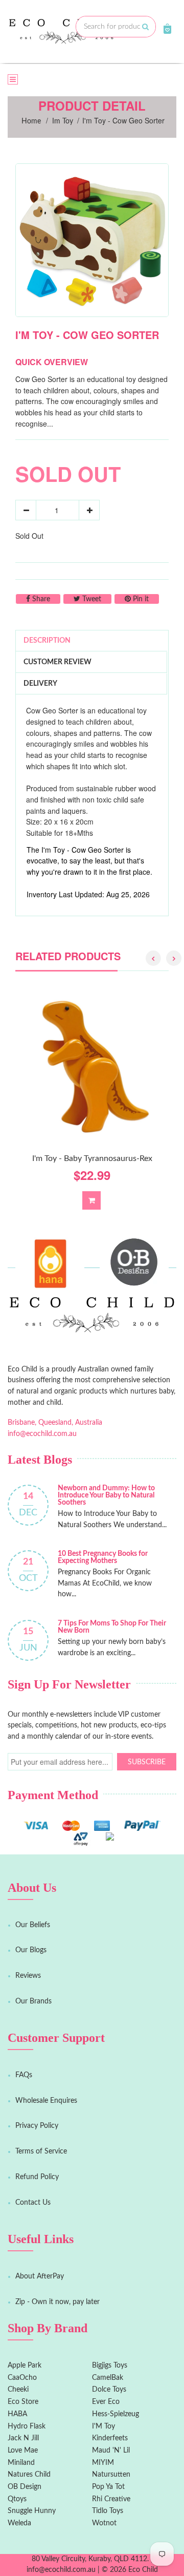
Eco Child (143, 2570)
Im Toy (63, 121)
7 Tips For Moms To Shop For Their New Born (112, 1627)
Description (47, 641)
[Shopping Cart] (167, 29)
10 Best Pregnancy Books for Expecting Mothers (103, 1557)
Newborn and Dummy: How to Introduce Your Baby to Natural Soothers (106, 1495)
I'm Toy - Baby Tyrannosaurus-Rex (92, 1158)
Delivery (40, 684)
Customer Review (57, 662)
